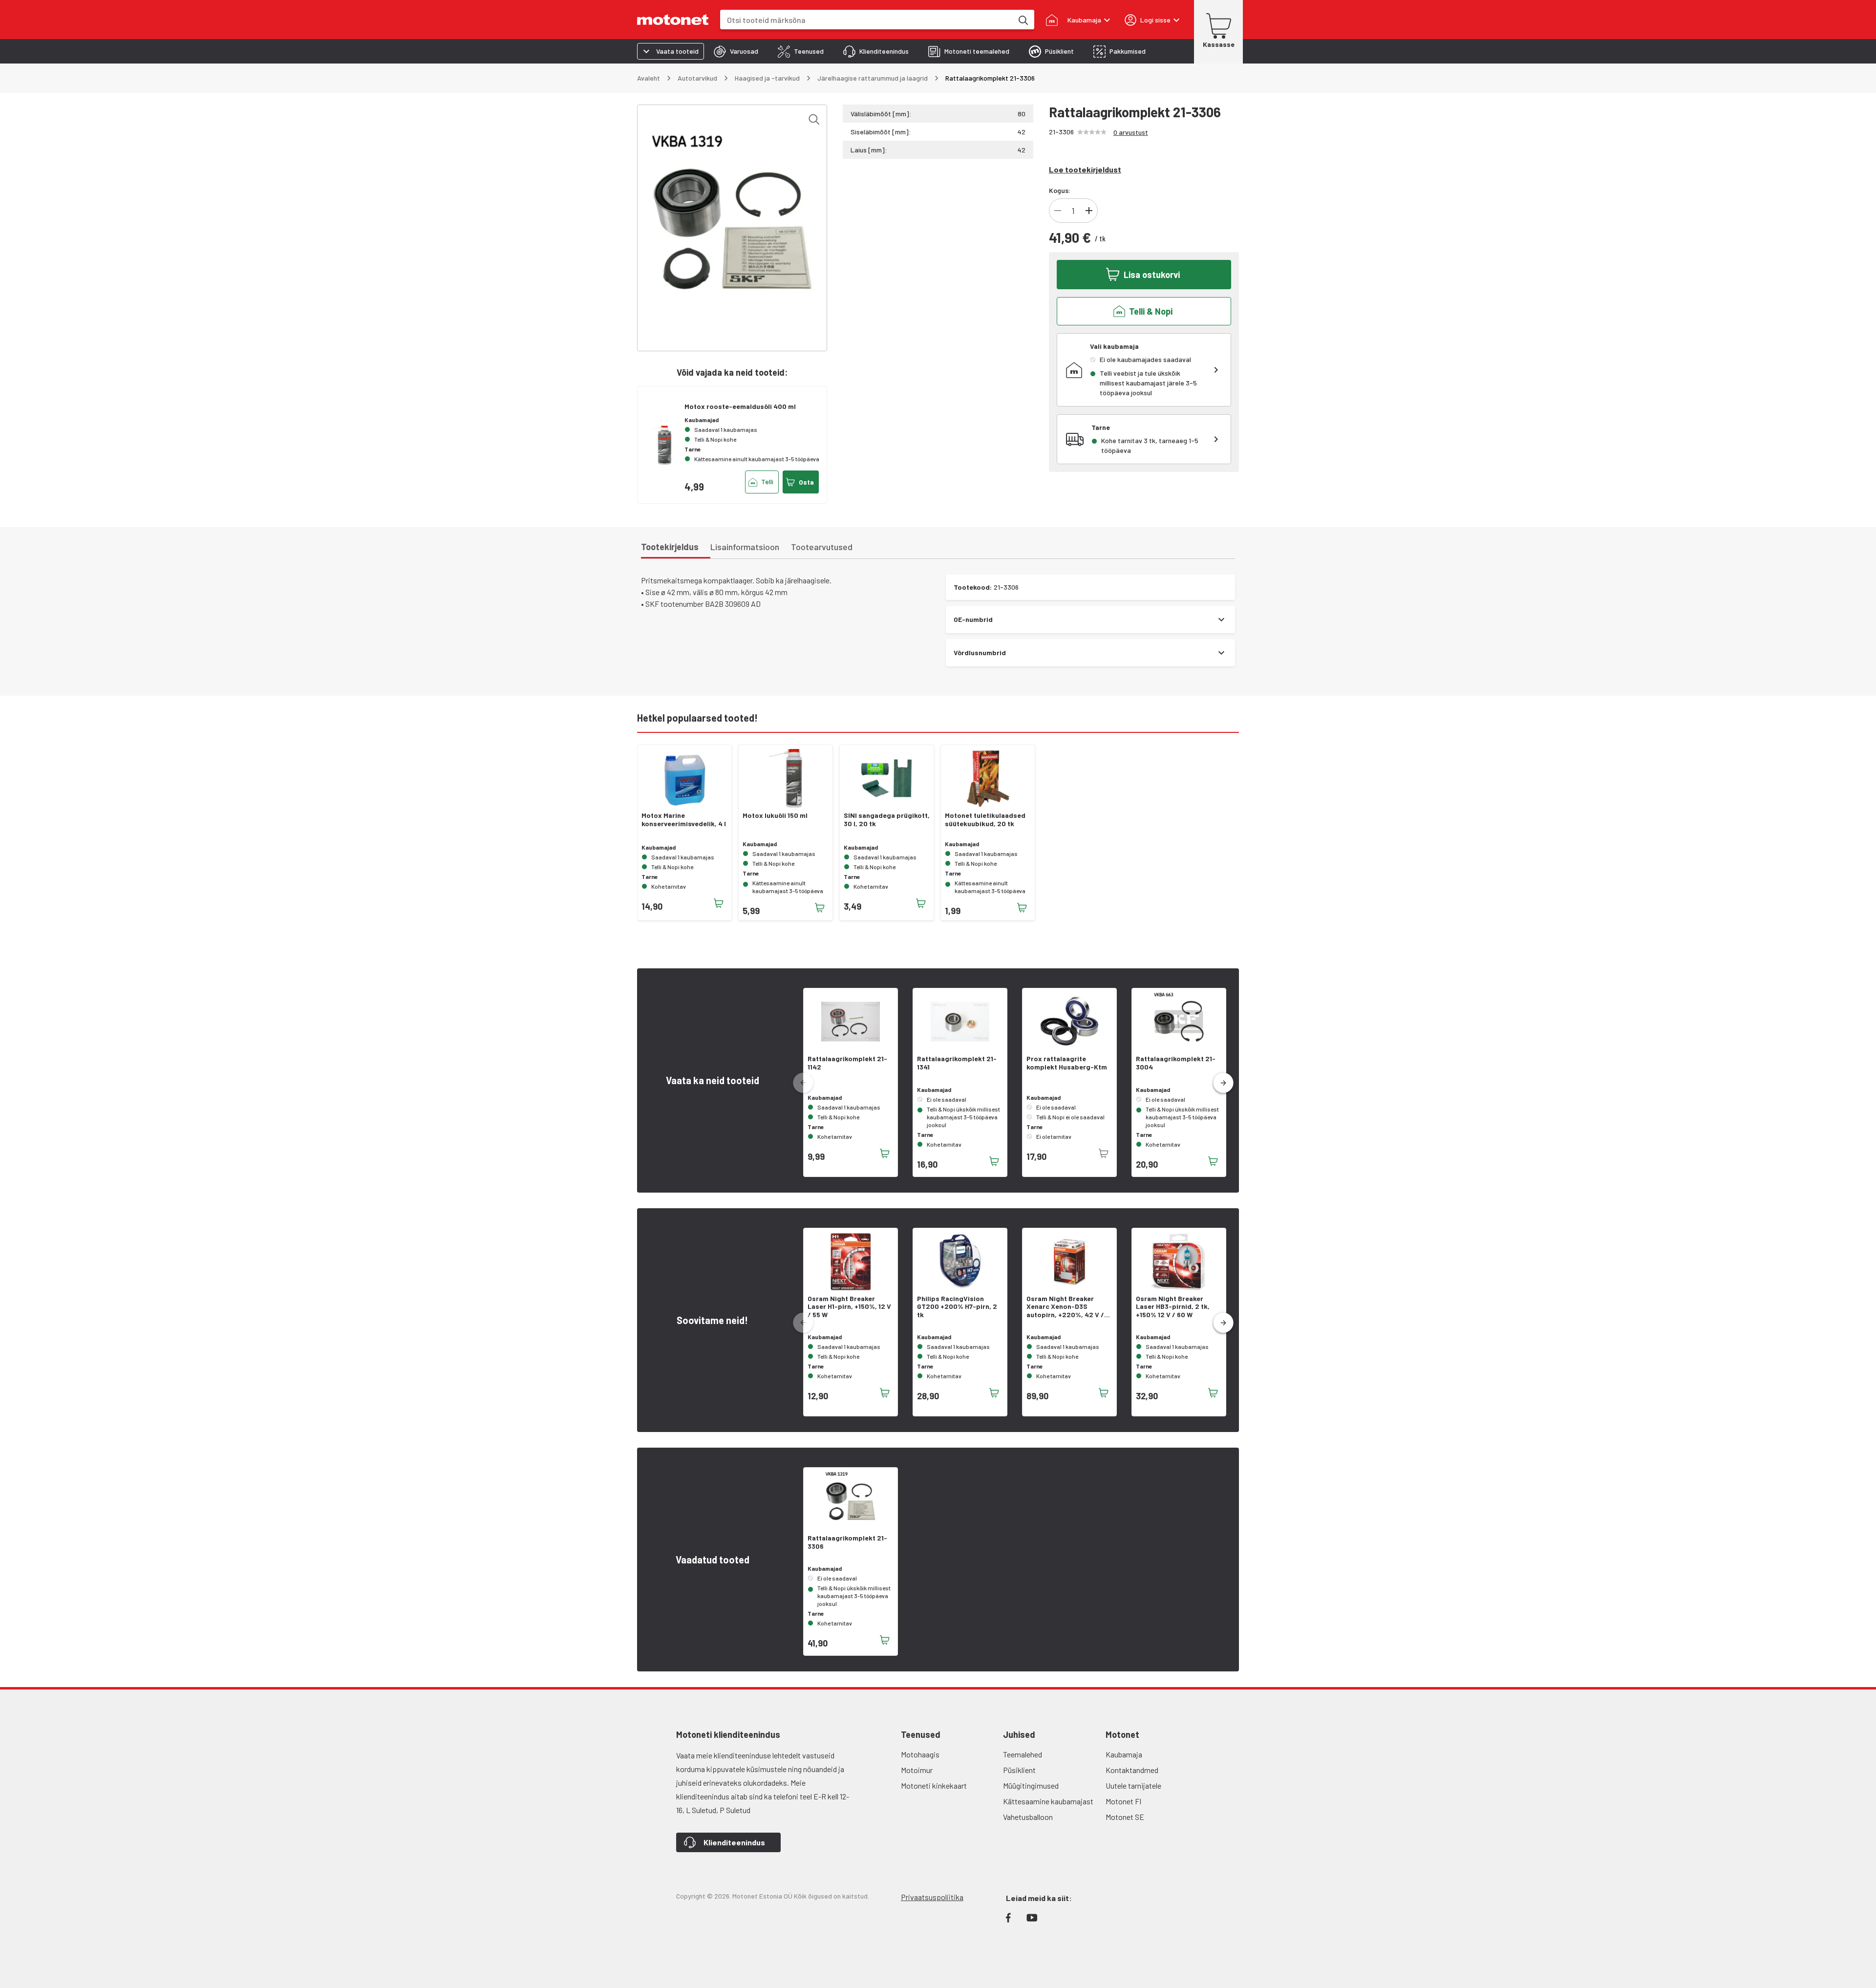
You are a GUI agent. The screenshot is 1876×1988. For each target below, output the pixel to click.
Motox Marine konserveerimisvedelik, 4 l (684, 820)
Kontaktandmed (1132, 1770)
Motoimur (917, 1770)
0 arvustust (1131, 132)
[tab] (736, 51)
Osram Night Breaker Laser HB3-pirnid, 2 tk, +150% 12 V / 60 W (1173, 1307)
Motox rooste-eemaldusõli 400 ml (740, 406)
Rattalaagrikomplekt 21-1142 (847, 1063)
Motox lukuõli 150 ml (775, 815)
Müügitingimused (1031, 1785)
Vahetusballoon (1028, 1817)
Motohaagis (920, 1754)
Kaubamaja (1124, 1754)
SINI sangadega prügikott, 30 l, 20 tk (887, 820)
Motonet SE (1125, 1817)
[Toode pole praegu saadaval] (1104, 1154)
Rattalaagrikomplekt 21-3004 (1176, 1063)
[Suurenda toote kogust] (1089, 211)
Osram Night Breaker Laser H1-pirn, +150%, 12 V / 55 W (849, 1307)
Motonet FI (1123, 1801)
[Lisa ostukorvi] (719, 903)
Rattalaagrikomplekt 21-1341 (957, 1063)
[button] (1223, 1083)
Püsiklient (1019, 1770)
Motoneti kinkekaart (934, 1785)
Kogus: (1060, 190)
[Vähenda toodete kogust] (1058, 211)
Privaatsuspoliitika (932, 1897)
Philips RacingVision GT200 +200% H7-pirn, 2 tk (957, 1307)
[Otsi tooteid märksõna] (1023, 20)
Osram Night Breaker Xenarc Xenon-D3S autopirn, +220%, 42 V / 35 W (1065, 1307)
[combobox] (866, 20)
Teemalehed (1023, 1754)
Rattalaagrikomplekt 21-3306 (847, 1542)
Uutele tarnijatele (1133, 1785)
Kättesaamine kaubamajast (1048, 1801)
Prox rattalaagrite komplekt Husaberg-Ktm (1067, 1063)
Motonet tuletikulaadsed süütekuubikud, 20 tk (985, 820)
